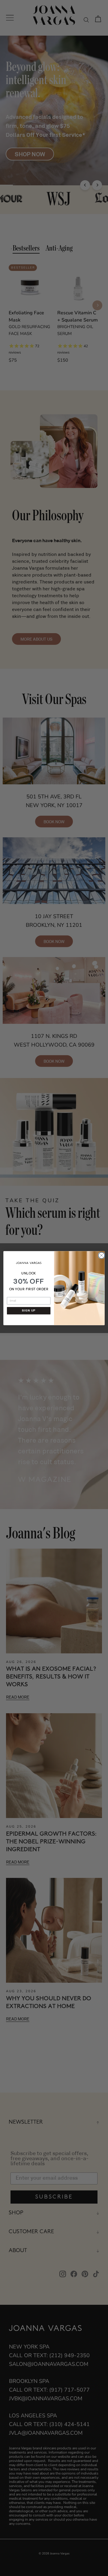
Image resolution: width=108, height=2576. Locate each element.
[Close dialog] (101, 1255)
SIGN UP (29, 1311)
